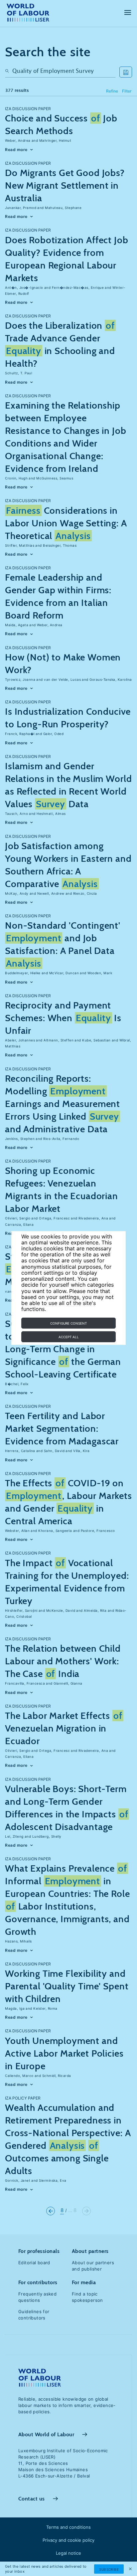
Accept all (69, 1337)
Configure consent (68, 1323)
